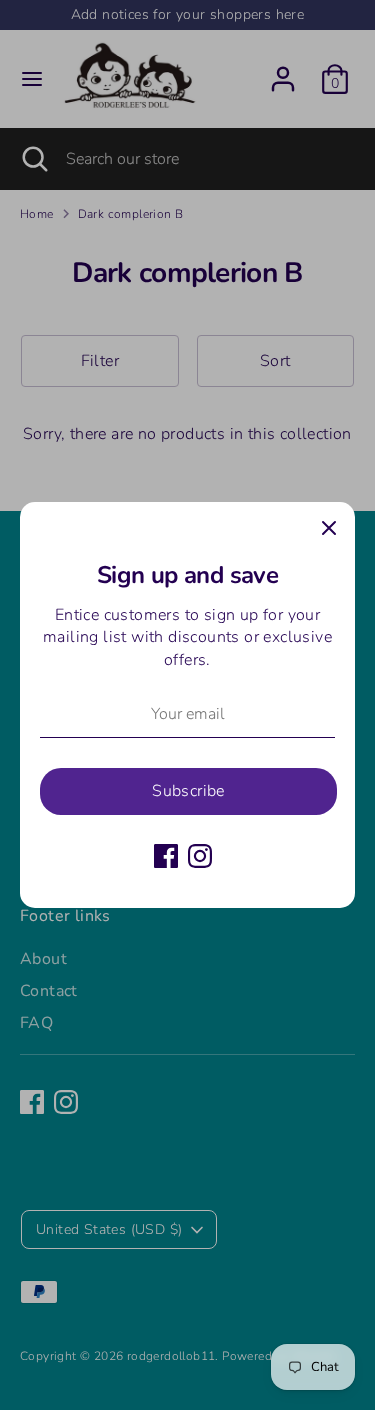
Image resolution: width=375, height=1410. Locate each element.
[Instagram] (200, 856)
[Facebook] (166, 856)
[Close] (329, 528)
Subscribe (188, 791)
